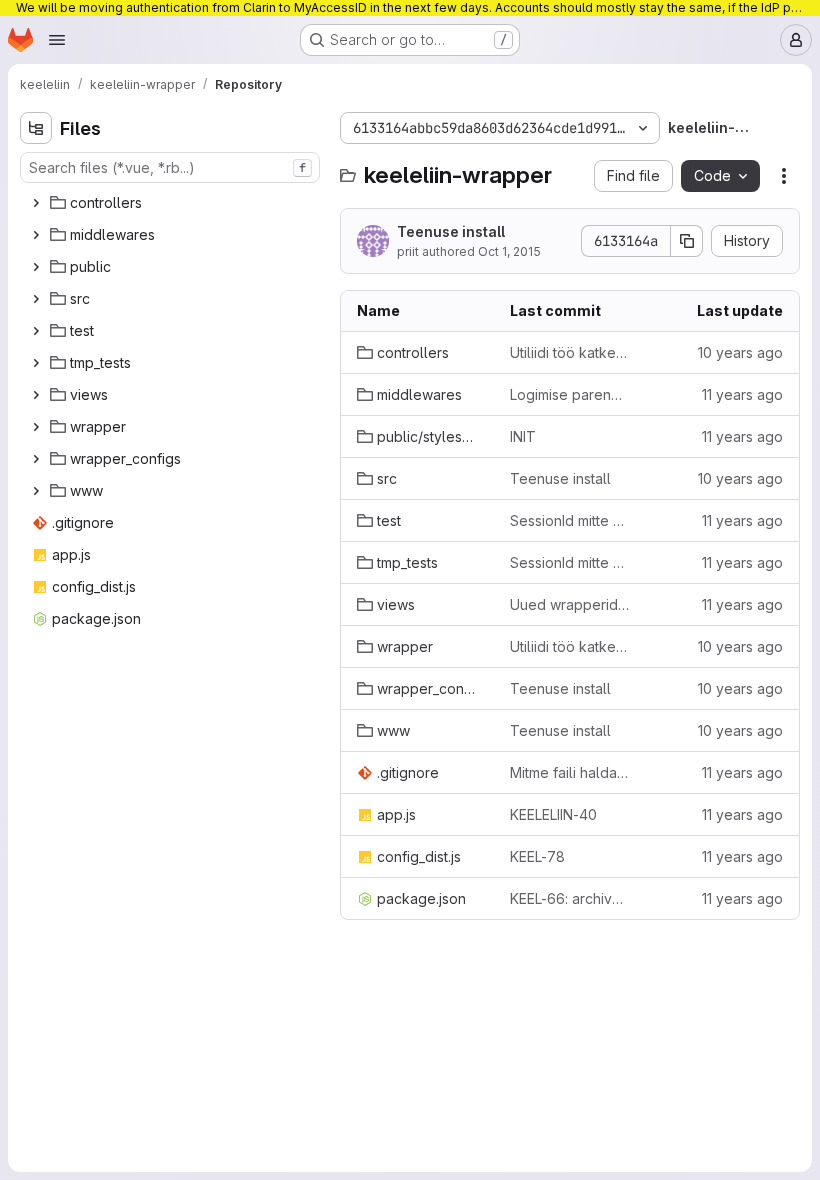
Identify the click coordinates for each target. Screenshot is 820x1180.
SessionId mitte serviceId (570, 520)
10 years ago (740, 352)
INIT (523, 436)
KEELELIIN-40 (553, 814)
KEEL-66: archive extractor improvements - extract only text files (570, 898)
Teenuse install (451, 231)
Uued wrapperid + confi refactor (570, 604)
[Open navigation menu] (57, 40)
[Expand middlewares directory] (36, 235)
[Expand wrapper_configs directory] (36, 459)
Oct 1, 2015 (509, 251)
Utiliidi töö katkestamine (570, 352)
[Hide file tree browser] (36, 128)
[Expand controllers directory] (36, 203)
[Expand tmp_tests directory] (36, 363)
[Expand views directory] (36, 395)
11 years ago (742, 394)
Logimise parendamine (570, 394)
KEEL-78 (537, 856)
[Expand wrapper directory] (36, 427)
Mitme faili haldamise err (570, 772)
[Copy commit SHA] (687, 241)
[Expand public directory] (36, 267)
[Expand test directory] (36, 331)
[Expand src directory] (36, 299)
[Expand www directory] (36, 491)
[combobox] (170, 167)
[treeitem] (172, 203)
